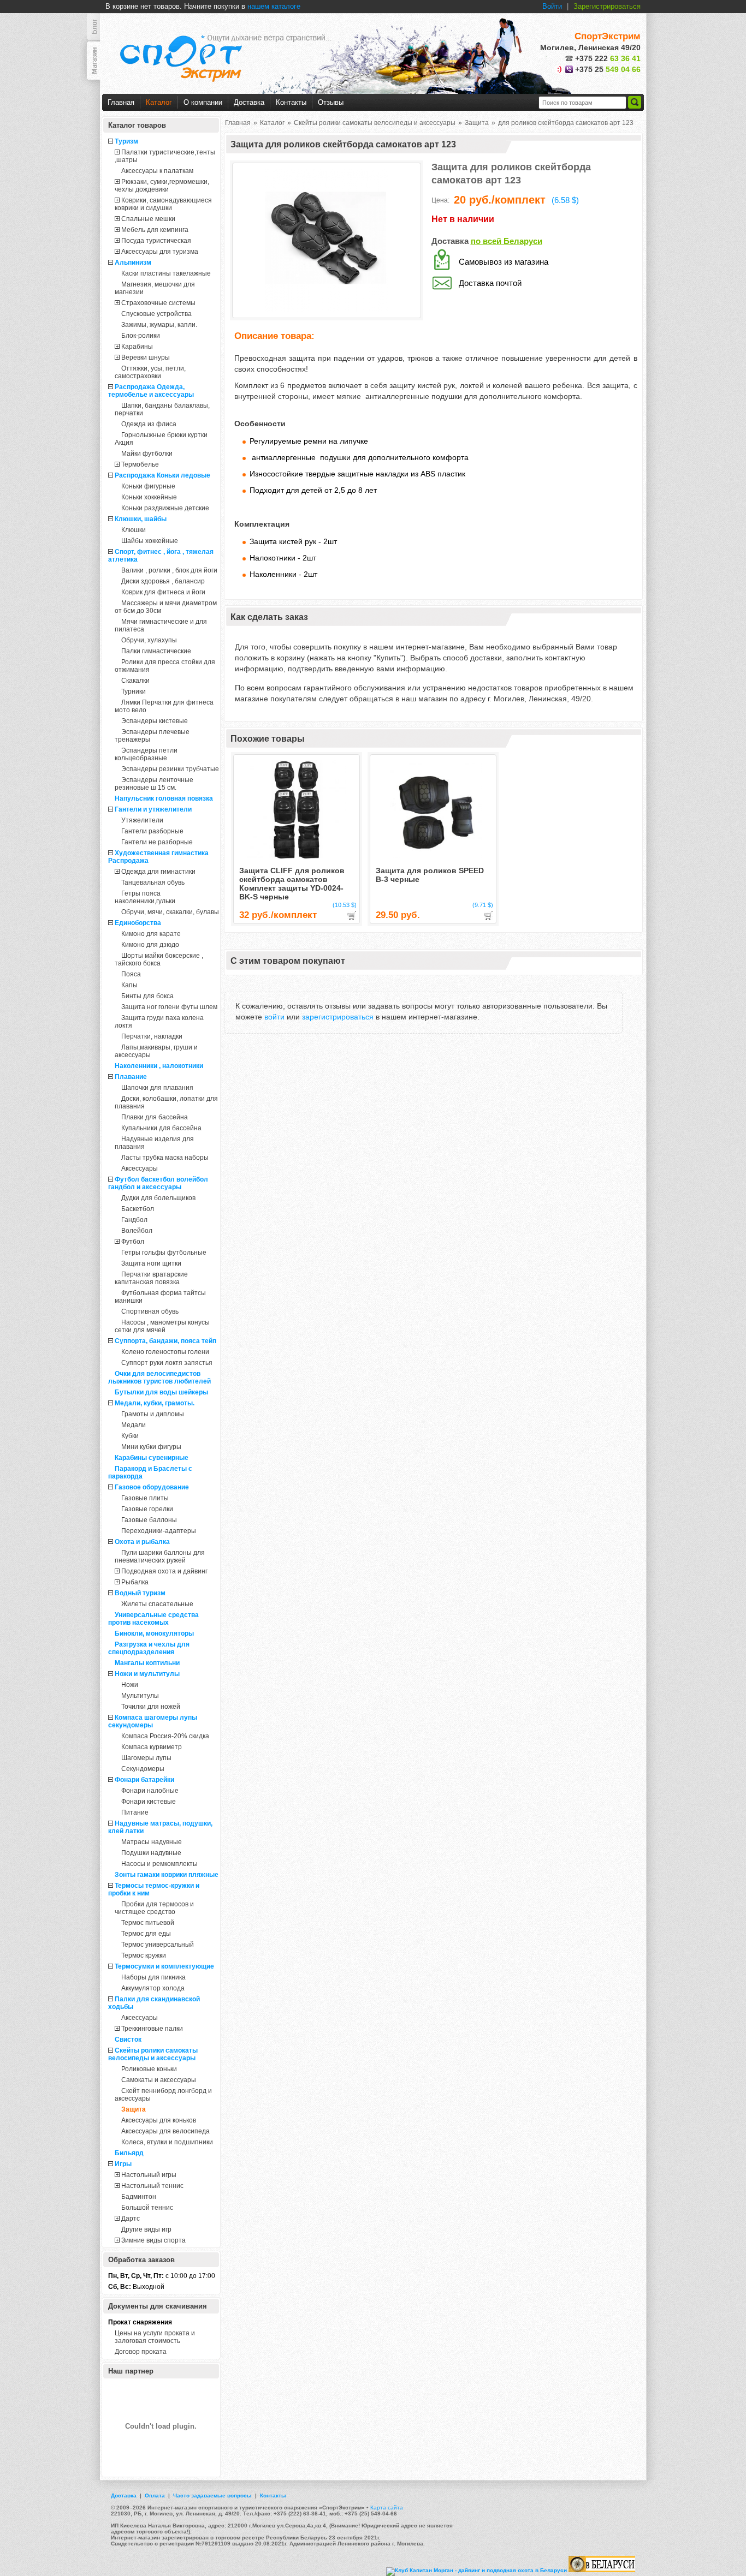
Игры (123, 2164)
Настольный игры (149, 2175)
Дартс (131, 2219)
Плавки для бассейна (155, 1117)
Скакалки (135, 681)
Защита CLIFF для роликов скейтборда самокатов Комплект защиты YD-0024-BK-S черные (292, 884)
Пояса (131, 974)
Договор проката (141, 2352)
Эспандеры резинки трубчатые (170, 769)
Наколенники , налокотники (159, 1066)
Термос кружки (144, 1955)
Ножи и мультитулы (147, 1674)
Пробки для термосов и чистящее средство (154, 1908)
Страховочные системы (158, 303)
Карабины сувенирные (152, 1458)
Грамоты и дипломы (153, 1414)
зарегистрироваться (338, 1017)
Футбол (133, 1242)
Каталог (159, 102)
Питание (135, 1812)
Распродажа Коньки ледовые (162, 475)
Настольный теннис (152, 2186)
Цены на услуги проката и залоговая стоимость (155, 2337)
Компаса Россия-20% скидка (165, 1736)
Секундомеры (143, 1769)
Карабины (137, 347)
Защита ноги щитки (151, 1263)
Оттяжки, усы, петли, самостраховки (150, 372)
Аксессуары (140, 1168)
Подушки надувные (151, 1853)
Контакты (291, 102)
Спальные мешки (148, 219)
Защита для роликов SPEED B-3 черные (430, 875)
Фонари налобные (150, 1791)
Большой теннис (147, 2208)
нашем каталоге (274, 6)
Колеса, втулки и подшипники (167, 2142)
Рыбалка (135, 1582)
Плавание (131, 1077)
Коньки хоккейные (149, 497)
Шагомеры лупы (146, 1758)
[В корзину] (352, 916)
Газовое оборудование (152, 1487)
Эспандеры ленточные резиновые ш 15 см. (154, 784)
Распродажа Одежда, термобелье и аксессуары (151, 391)
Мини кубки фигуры (151, 1447)
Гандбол (134, 1220)
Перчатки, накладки (152, 1036)
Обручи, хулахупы (149, 640)
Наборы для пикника (153, 1977)
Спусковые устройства (156, 314)
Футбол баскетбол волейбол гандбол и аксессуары (158, 1183)
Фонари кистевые (149, 1802)
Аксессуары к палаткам (157, 171)
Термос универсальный (158, 1945)
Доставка (249, 102)
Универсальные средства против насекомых (153, 1619)
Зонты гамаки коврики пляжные (167, 1875)
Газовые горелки (147, 1509)
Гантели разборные (152, 831)
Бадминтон (139, 2197)
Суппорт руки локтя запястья (167, 1363)
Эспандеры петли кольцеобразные (146, 754)
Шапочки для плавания (157, 1088)
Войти (552, 6)
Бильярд (129, 2153)
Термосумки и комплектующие (164, 1966)
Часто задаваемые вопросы (212, 2495)
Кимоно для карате (151, 934)
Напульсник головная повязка (164, 798)
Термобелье (140, 464)
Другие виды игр (146, 2229)
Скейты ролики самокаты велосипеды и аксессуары (153, 2054)
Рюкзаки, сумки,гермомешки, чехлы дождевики (162, 186)
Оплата (155, 2495)
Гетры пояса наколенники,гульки (145, 897)
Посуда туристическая (156, 241)
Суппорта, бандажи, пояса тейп (165, 1341)
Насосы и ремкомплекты (159, 1864)
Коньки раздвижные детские (165, 508)
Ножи (130, 1685)
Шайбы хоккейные (150, 541)
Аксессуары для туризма (160, 252)
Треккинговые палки (152, 2029)
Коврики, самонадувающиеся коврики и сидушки (163, 204)
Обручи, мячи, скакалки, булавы (170, 912)
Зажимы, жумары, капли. (159, 325)
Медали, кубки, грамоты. (155, 1403)
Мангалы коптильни (147, 1663)
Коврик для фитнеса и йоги (163, 592)
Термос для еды (146, 1934)
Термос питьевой (148, 1923)
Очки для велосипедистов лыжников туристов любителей (159, 1378)
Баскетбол (138, 1209)
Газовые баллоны (149, 1520)
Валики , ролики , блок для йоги (169, 570)
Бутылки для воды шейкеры (161, 1392)
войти (274, 1017)
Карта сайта (387, 2508)
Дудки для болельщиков (158, 1198)
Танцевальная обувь (153, 882)
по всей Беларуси (507, 241)
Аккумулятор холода (153, 1988)
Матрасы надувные (152, 1842)
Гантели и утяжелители (153, 809)
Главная (121, 102)
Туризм (126, 141)
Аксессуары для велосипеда (165, 2131)
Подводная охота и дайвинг (164, 1571)
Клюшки (134, 530)
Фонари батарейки (144, 1780)
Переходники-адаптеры (159, 1531)
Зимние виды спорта (153, 2240)
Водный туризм (140, 1593)
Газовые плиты (145, 1498)
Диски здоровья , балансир (163, 581)
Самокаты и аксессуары (159, 2080)
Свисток (128, 2040)
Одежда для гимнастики (158, 872)
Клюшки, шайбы (141, 519)
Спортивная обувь (150, 1311)
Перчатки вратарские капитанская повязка (151, 1278)
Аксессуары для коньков (159, 2120)
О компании (203, 102)
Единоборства (138, 923)
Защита (134, 2109)
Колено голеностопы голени (165, 1352)
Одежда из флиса (149, 424)
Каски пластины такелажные (166, 273)
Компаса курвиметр (152, 1747)
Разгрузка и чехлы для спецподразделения (149, 1648)
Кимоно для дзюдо (150, 945)
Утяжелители (142, 820)
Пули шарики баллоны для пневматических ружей (160, 1557)
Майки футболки (147, 454)
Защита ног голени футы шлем (169, 1007)
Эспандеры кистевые (155, 721)
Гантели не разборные (157, 842)
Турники (134, 691)
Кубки (130, 1436)
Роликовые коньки (149, 2069)
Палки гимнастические (156, 651)
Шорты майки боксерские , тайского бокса (159, 959)
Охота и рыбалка (142, 1542)
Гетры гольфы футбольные (164, 1253)
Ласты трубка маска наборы (165, 1158)
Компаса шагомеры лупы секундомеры (153, 1721)
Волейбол (137, 1231)
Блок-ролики (141, 336)
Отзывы (331, 102)
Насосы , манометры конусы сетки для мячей (162, 1326)
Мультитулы (140, 1696)
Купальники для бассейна (161, 1128)
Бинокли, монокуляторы (154, 1633)
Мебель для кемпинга (155, 230)
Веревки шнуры (146, 357)
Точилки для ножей (151, 1707)
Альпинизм (133, 263)
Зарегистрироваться (607, 6)
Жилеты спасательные (157, 1604)
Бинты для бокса (147, 996)
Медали (134, 1425)
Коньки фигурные (148, 486)
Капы (129, 985)
